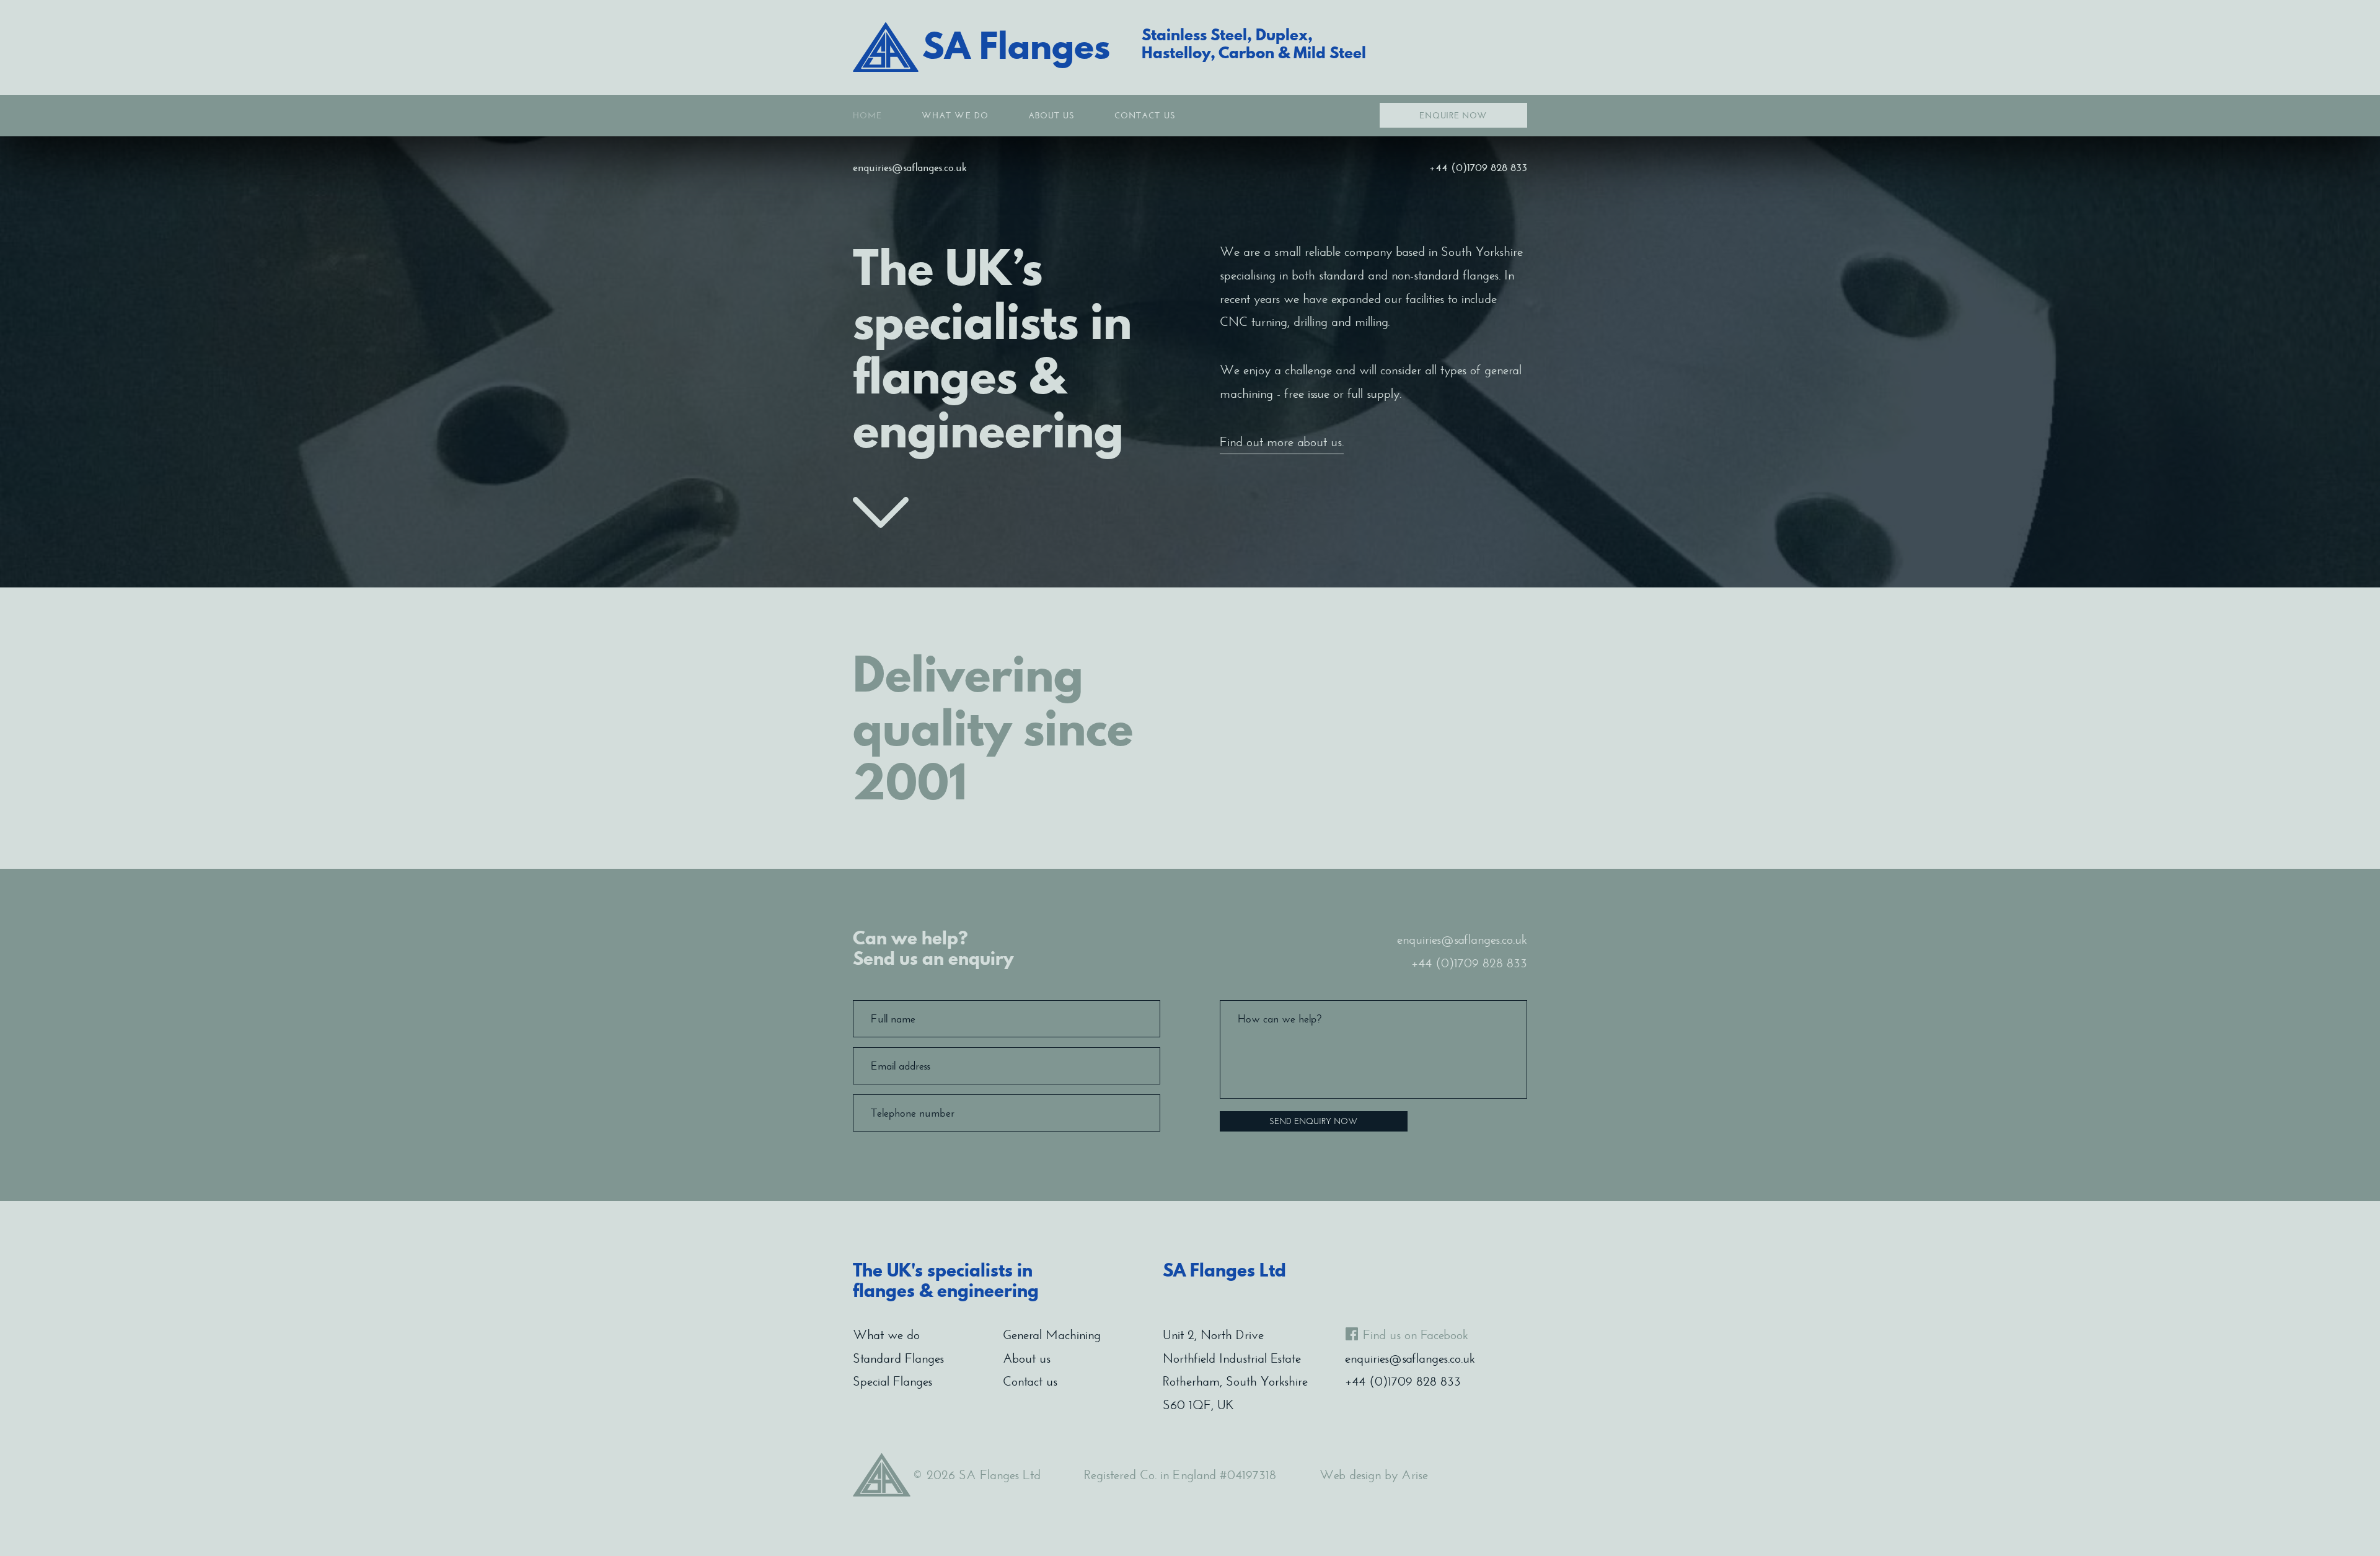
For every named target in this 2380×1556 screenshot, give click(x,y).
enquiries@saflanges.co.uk (910, 167)
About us (1051, 116)
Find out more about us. (1282, 442)
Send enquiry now (1314, 1121)
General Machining (1052, 1335)
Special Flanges (892, 1381)
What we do (955, 116)
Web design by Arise (1374, 1475)
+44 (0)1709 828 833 (1478, 167)
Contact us (1145, 116)
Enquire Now (1453, 116)
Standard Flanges (898, 1358)
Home (867, 116)
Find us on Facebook (1416, 1335)
